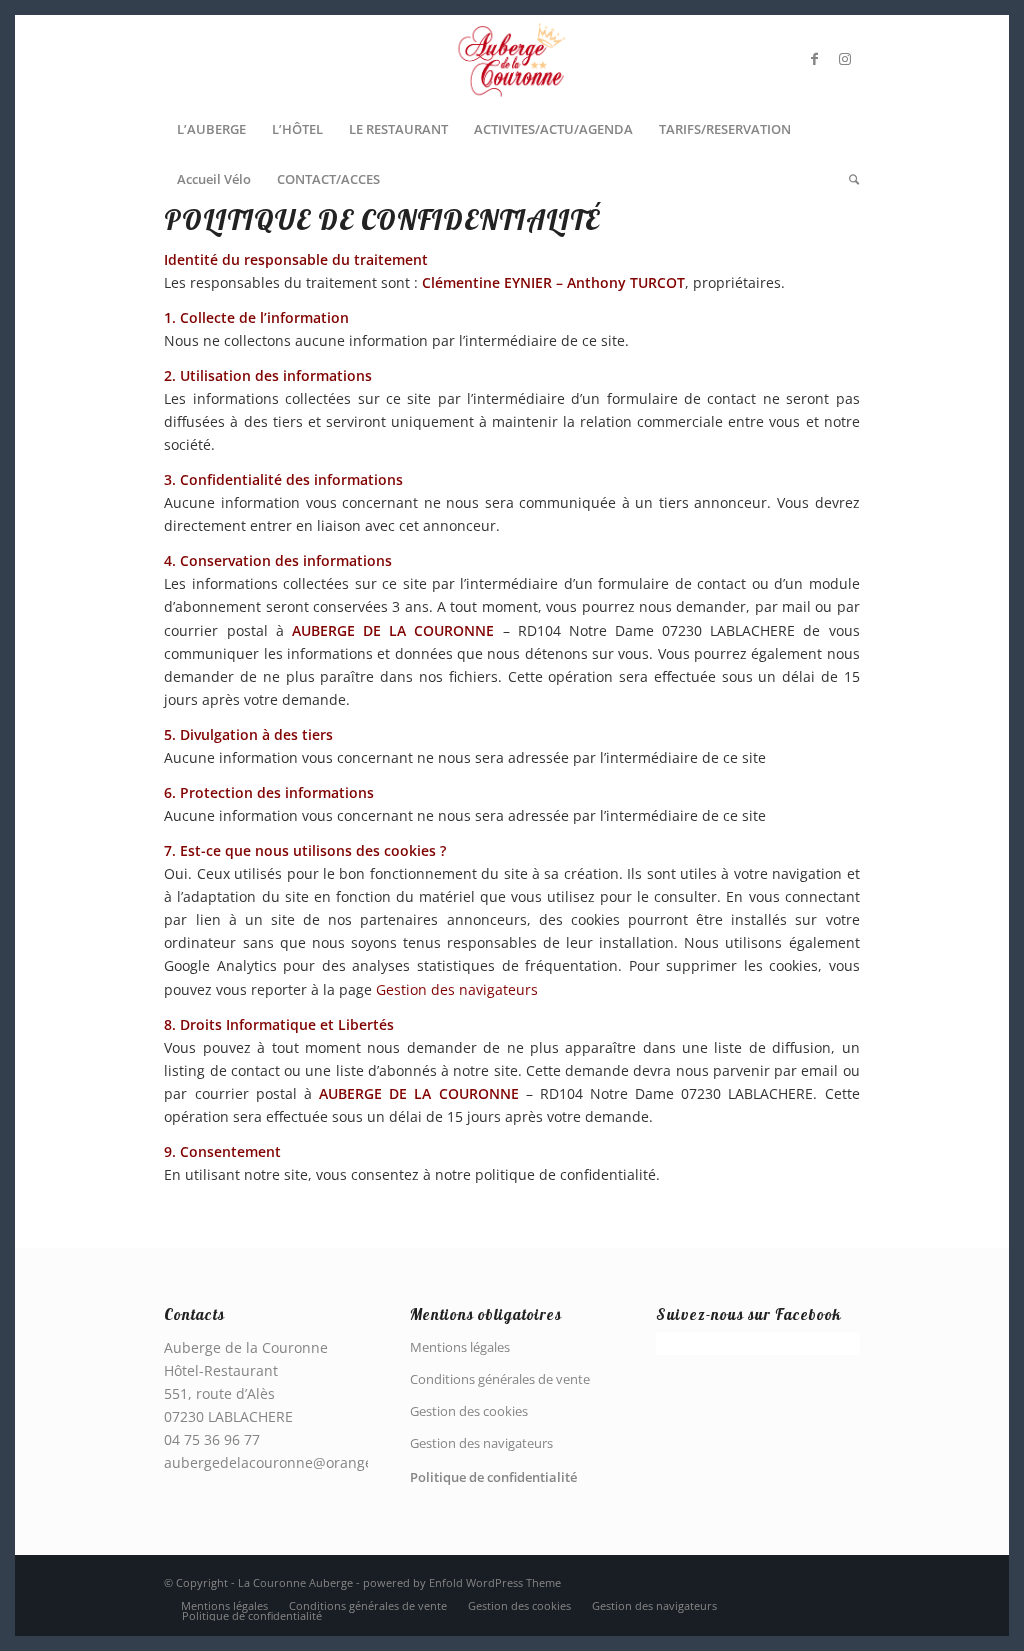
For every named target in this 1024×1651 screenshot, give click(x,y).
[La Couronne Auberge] (511, 59)
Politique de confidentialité (493, 1477)
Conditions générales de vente (500, 1379)
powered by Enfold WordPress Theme (462, 1582)
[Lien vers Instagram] (845, 59)
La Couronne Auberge (295, 1582)
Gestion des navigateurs (457, 989)
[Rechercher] (847, 179)
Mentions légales (460, 1347)
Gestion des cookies (469, 1411)
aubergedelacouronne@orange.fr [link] (276, 1462)
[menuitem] (211, 129)
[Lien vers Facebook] (815, 59)
